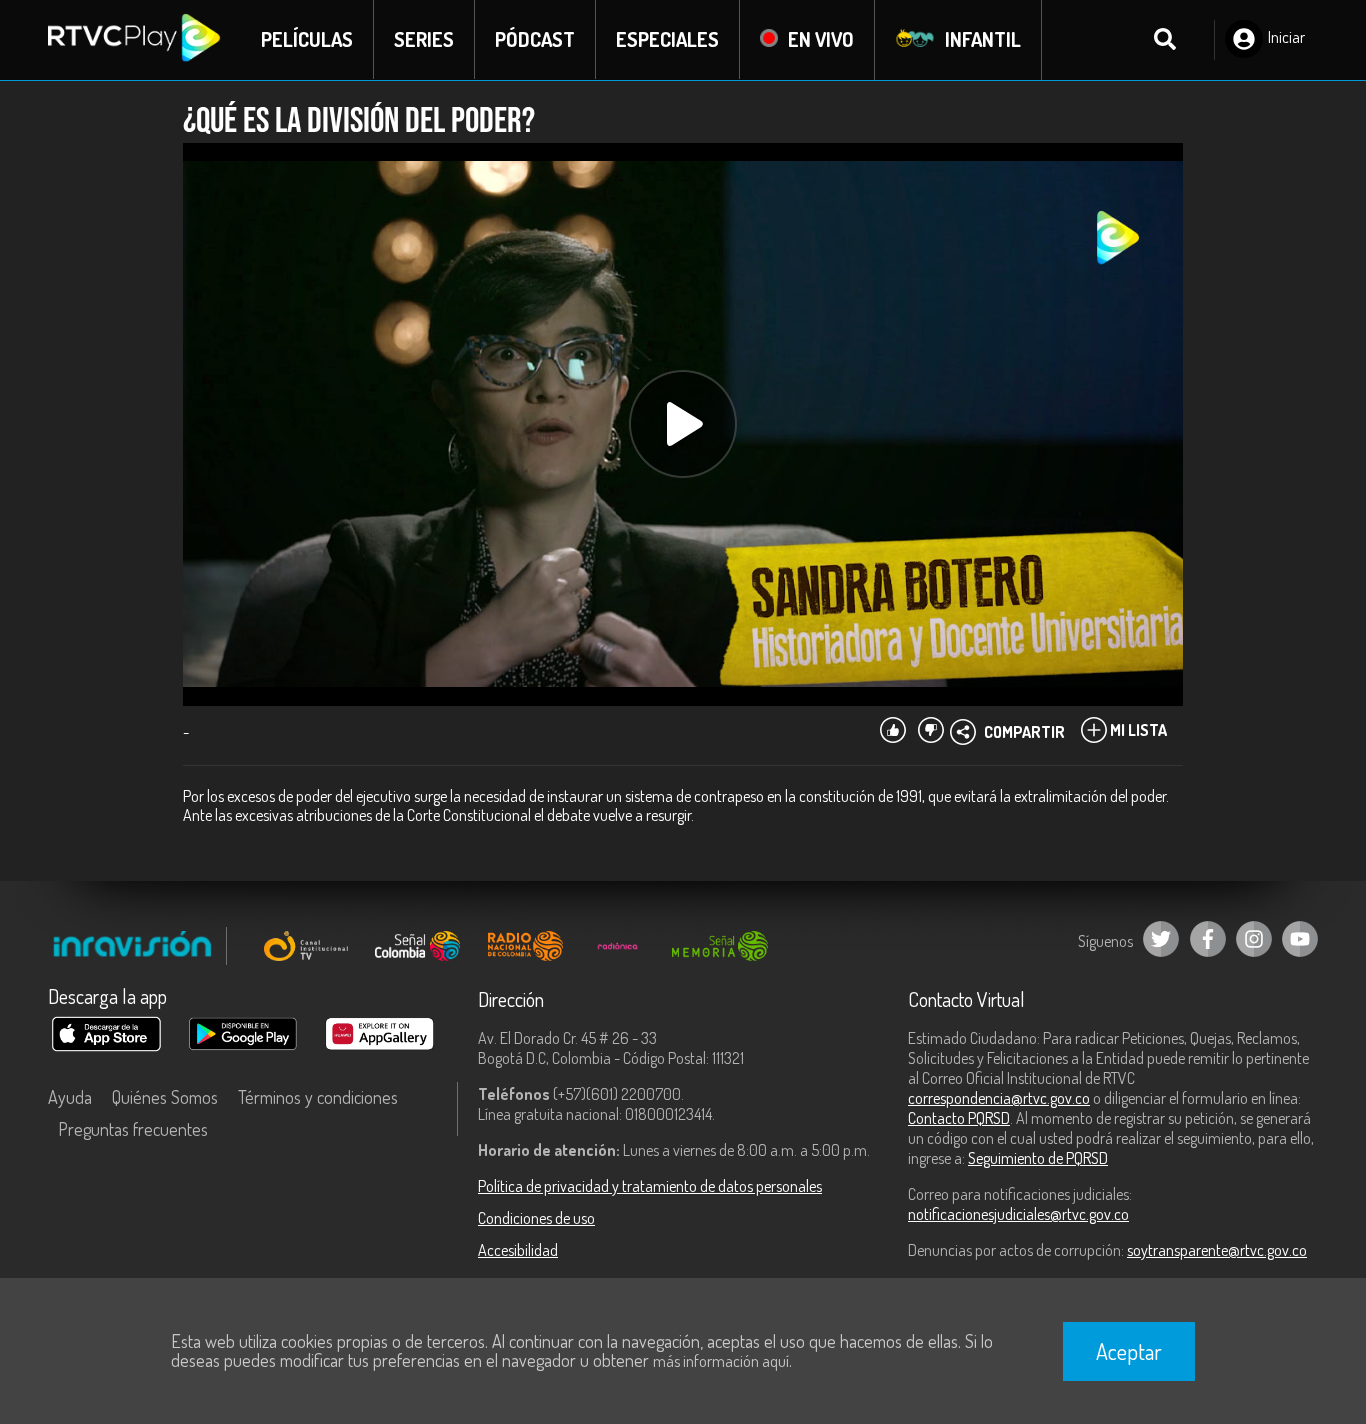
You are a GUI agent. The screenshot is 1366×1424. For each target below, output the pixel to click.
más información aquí (721, 1361)
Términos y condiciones (318, 1097)
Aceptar (1129, 1351)
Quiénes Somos (165, 1097)
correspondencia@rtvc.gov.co (999, 1098)
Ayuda (70, 1097)
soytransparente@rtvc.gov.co (1217, 1250)
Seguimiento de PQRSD (1038, 1158)
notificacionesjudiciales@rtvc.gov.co (1018, 1214)
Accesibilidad (518, 1250)
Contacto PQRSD (959, 1118)
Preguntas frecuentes (133, 1129)
